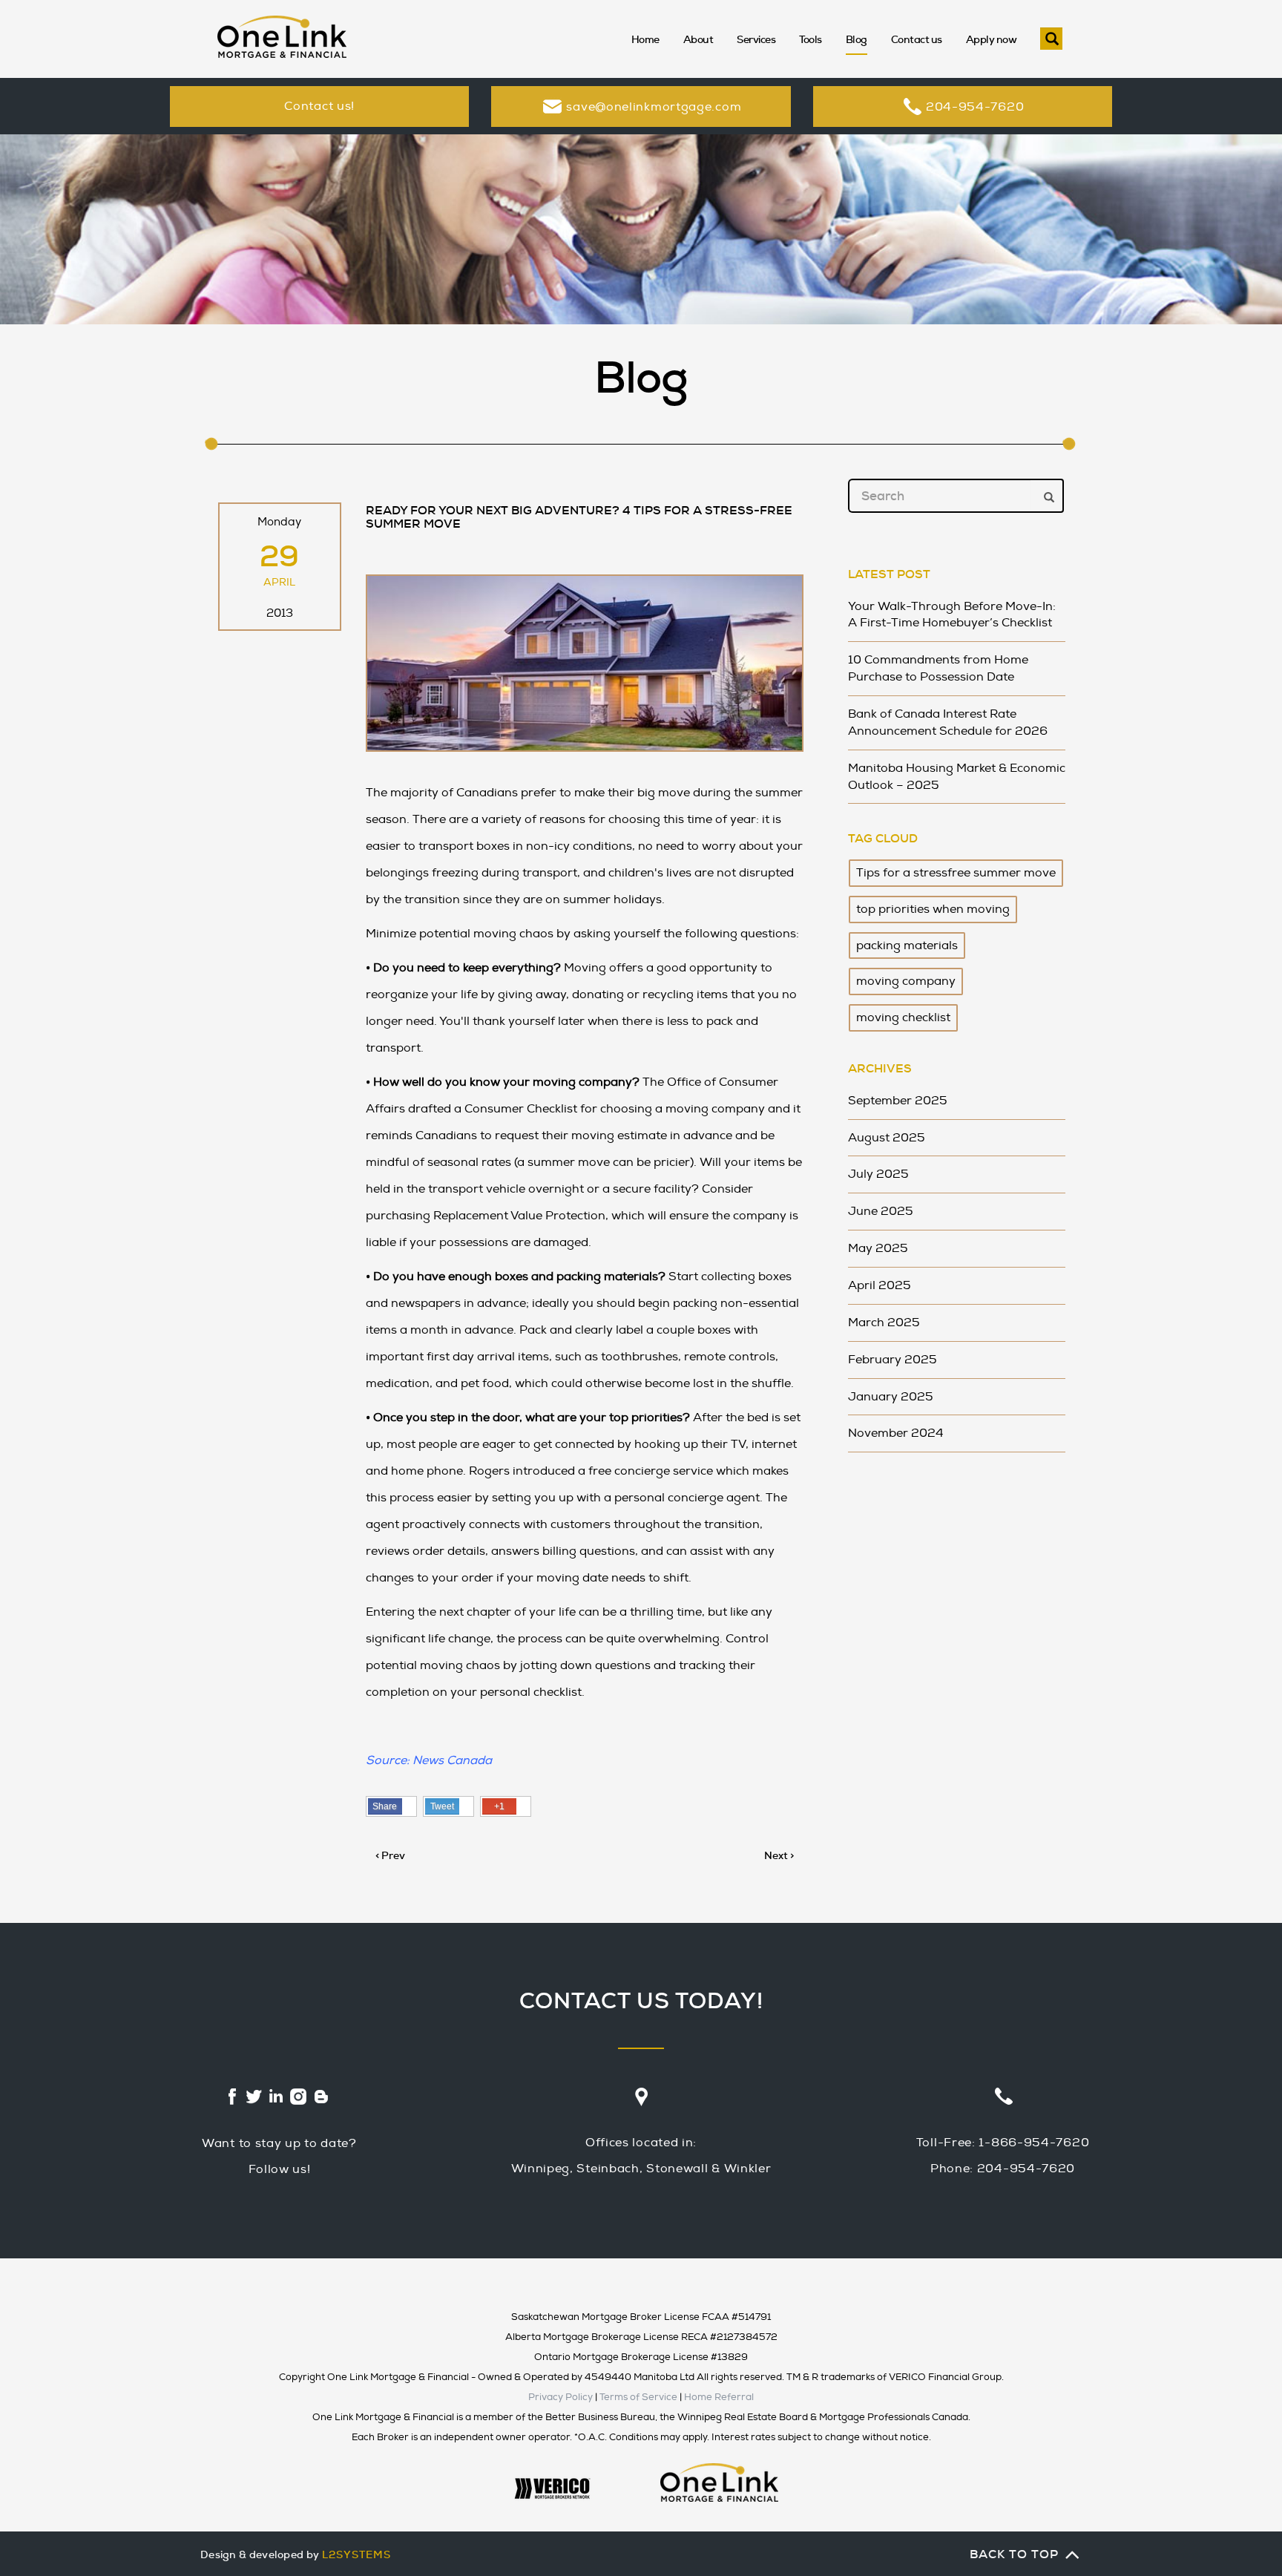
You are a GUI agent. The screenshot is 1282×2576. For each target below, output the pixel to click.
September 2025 (898, 1101)
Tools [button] (811, 39)
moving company (906, 981)
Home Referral (719, 2397)
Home (645, 39)
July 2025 (878, 1174)
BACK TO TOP (1014, 2554)
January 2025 (891, 1397)
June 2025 (881, 1211)
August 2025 (887, 1138)
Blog (857, 39)
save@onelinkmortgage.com (654, 107)
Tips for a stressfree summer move (956, 873)
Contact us (917, 39)
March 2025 (884, 1323)
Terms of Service (638, 2397)
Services (756, 39)
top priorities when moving (933, 909)
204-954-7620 (975, 107)
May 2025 (878, 1248)
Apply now (992, 39)
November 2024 (896, 1433)
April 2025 (880, 1285)
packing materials (907, 945)
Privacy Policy (561, 2397)
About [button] (698, 39)
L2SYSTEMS (356, 2554)
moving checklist (903, 1017)
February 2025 (893, 1360)
